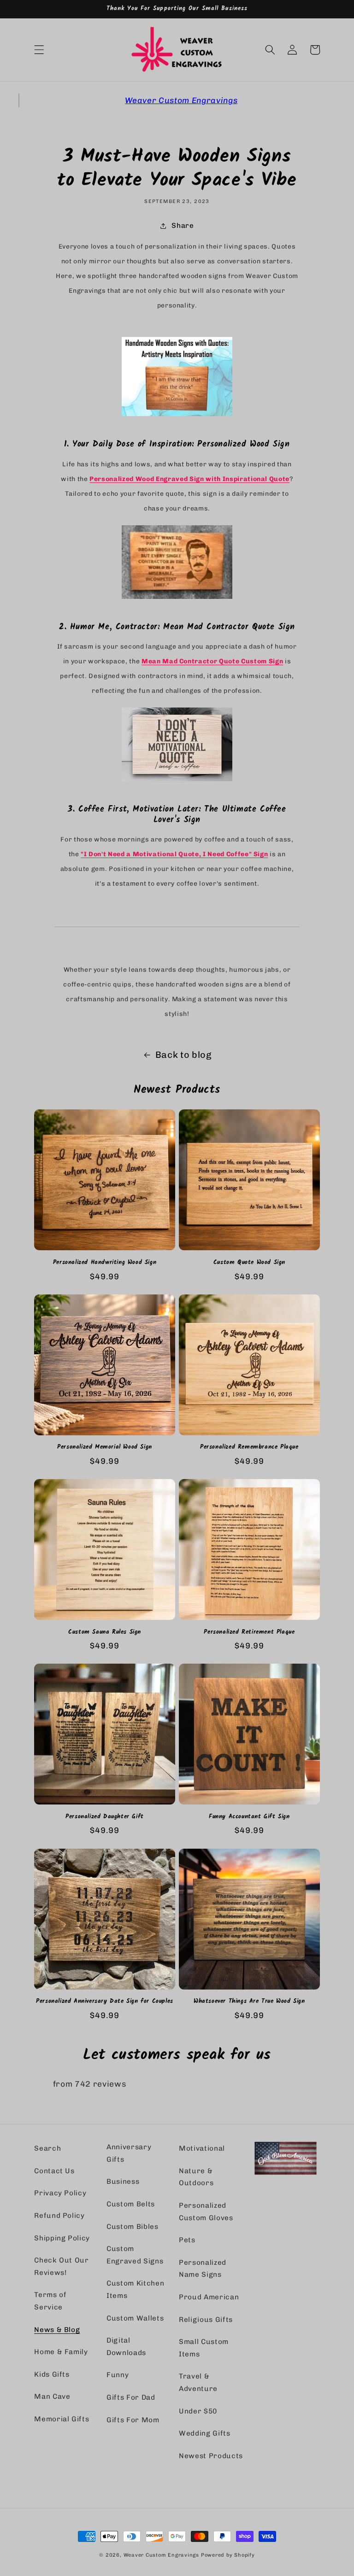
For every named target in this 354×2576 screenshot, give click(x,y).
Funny (118, 2375)
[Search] (270, 50)
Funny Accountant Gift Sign (249, 1817)
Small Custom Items (204, 2348)
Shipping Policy (62, 2238)
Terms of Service (50, 2301)
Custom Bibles (133, 2227)
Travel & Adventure (198, 2382)
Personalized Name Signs (203, 2269)
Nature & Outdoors (196, 2177)
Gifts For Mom (133, 2420)
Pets (187, 2240)
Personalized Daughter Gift (105, 1817)
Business (123, 2181)
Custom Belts (131, 2204)
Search (47, 2148)
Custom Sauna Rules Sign (105, 1633)
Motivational (202, 2148)
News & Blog (57, 2330)
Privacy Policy (60, 2193)
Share (183, 226)
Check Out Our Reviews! (62, 2266)
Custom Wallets (135, 2318)
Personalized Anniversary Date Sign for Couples (105, 2002)
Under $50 (198, 2411)
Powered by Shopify (228, 2555)
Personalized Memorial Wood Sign (105, 1448)
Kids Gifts (52, 2374)
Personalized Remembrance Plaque (249, 1448)
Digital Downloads (126, 2347)
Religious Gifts (206, 2320)
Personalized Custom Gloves (206, 2212)
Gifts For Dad (131, 2397)
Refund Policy (59, 2216)
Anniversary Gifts (129, 2153)
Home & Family (61, 2352)
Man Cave (52, 2396)
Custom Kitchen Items (135, 2289)
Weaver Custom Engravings (181, 100)
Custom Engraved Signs (135, 2255)
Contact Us (54, 2171)
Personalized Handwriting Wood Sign (105, 1263)
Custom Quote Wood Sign (249, 1263)
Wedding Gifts (205, 2433)
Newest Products (211, 2456)
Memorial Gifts (62, 2419)
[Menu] (39, 50)
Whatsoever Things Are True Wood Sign (249, 2002)
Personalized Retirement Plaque (249, 1633)
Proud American (209, 2297)
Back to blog (183, 1055)
